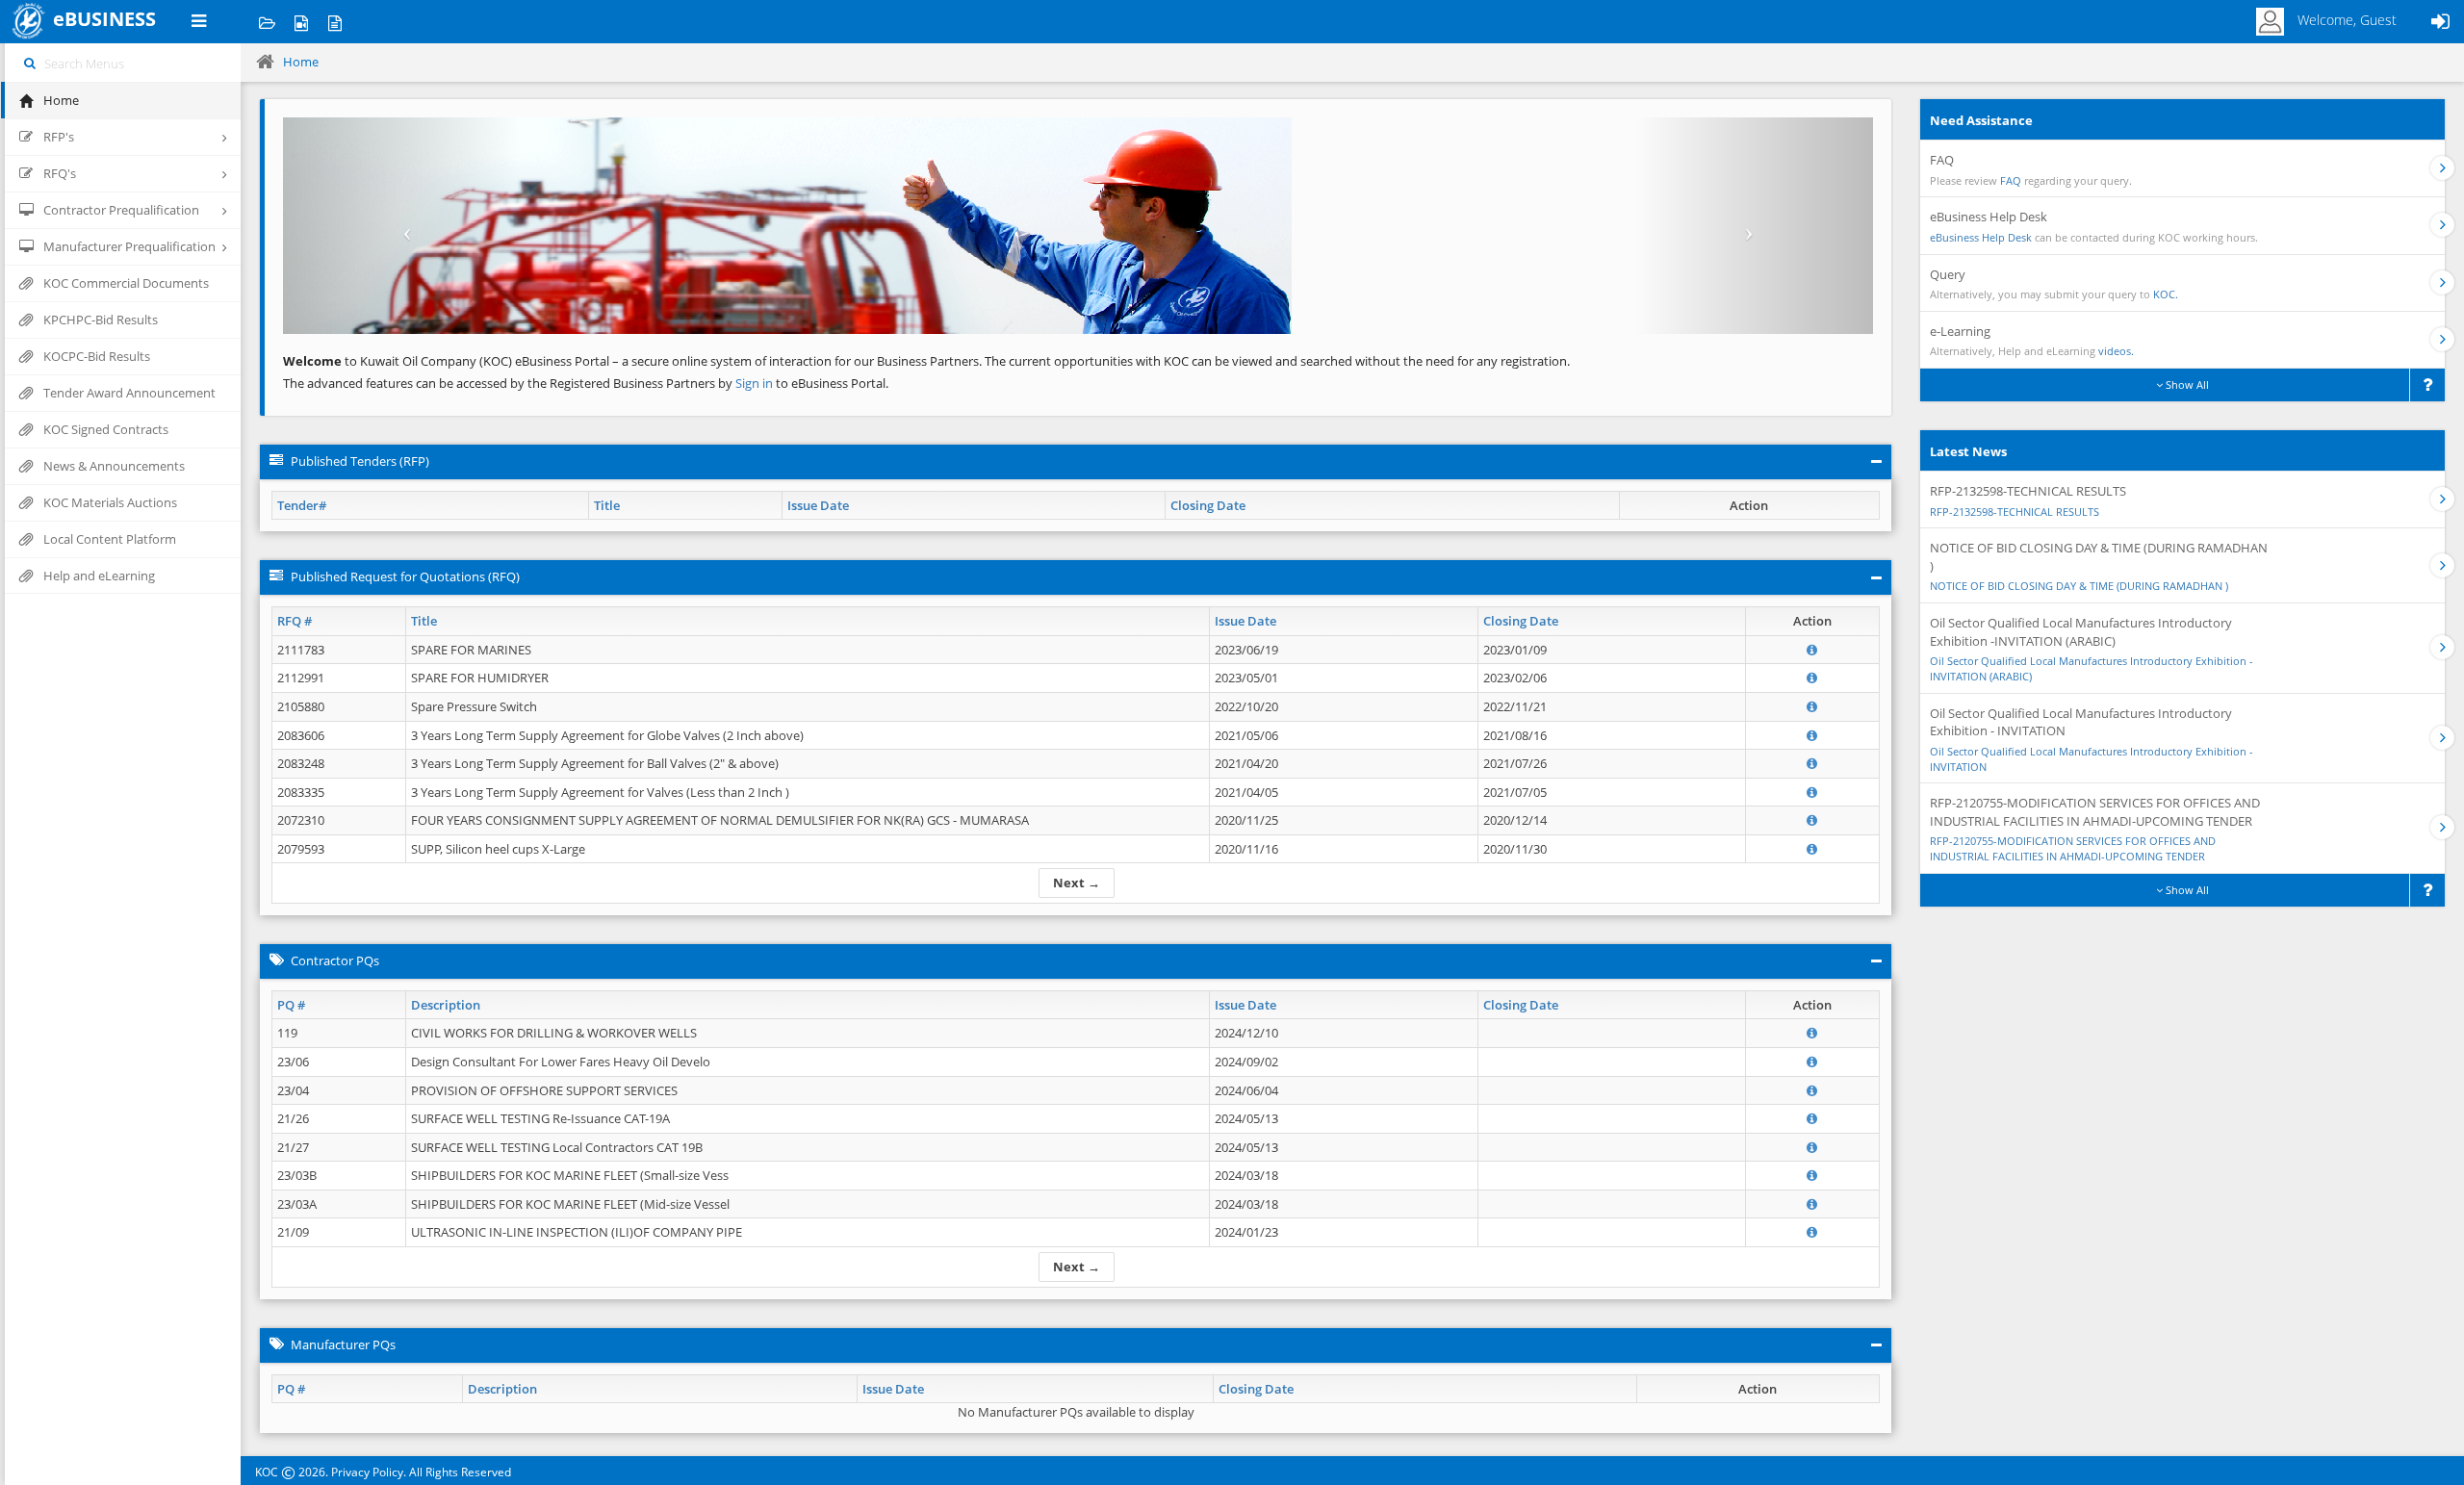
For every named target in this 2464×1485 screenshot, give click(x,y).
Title (607, 505)
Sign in (756, 383)
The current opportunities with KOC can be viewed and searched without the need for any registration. (1277, 361)
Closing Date (1208, 505)
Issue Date (818, 505)
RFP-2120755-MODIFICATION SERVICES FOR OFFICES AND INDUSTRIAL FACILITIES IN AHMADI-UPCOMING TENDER (2073, 848)
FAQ (2011, 180)
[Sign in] (2440, 22)
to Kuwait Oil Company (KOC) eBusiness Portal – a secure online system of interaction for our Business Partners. (632, 361)
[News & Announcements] (334, 22)
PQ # (291, 1005)
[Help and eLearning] (301, 22)
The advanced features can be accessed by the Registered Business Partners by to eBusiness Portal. (586, 383)
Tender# (302, 505)
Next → (1077, 883)
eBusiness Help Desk (1981, 237)
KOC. (2166, 294)
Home (301, 62)
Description (446, 1005)
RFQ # (295, 621)
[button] (402, 226)
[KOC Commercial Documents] (267, 22)
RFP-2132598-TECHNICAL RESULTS (2015, 512)
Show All (2186, 384)
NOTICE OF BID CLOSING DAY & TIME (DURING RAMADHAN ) (2079, 586)
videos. (2116, 351)
